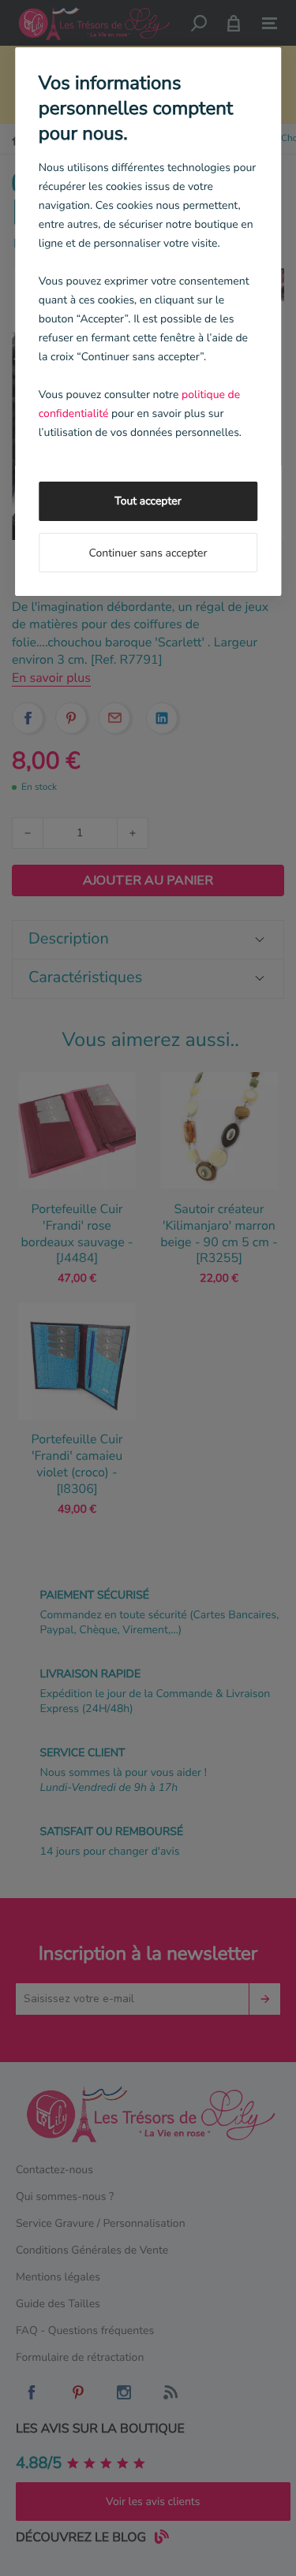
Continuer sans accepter (148, 553)
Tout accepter (148, 501)
